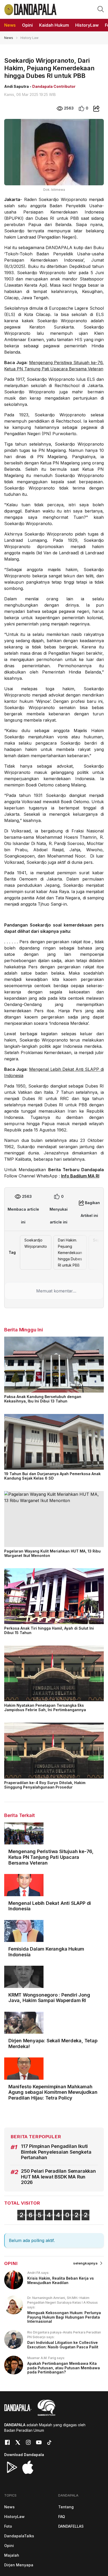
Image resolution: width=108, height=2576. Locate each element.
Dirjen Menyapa (19, 2565)
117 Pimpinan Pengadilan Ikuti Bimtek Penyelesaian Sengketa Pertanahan (56, 2152)
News (9, 38)
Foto (8, 2526)
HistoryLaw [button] (87, 25)
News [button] (10, 25)
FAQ (62, 2517)
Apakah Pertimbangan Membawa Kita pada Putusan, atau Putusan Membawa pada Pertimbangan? (64, 2368)
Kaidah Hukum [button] (54, 25)
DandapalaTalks (19, 2536)
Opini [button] (27, 25)
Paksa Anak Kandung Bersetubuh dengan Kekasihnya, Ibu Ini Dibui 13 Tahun (43, 1399)
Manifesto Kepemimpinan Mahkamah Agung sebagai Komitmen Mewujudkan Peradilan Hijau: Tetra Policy (53, 2092)
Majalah (12, 2555)
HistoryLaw (14, 2517)
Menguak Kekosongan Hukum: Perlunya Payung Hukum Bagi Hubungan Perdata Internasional (64, 2317)
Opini (9, 2546)
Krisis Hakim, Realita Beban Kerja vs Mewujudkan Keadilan (61, 2280)
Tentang (66, 2507)
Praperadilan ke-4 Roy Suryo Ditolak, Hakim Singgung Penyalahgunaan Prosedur (45, 1785)
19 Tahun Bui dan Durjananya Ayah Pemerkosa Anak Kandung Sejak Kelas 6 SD (52, 1476)
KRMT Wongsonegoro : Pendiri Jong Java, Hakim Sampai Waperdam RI (49, 1998)
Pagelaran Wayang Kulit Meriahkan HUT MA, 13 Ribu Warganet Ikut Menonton (52, 1553)
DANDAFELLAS (71, 2526)
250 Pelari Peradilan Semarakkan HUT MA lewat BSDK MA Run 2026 (58, 2177)
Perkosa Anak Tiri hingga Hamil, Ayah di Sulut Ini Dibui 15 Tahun (49, 1630)
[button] (101, 9)
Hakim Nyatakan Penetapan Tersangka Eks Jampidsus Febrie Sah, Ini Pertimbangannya (45, 1707)
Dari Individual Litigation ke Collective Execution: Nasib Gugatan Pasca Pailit (63, 2345)
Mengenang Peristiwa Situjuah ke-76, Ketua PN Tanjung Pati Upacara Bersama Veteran (51, 1857)
